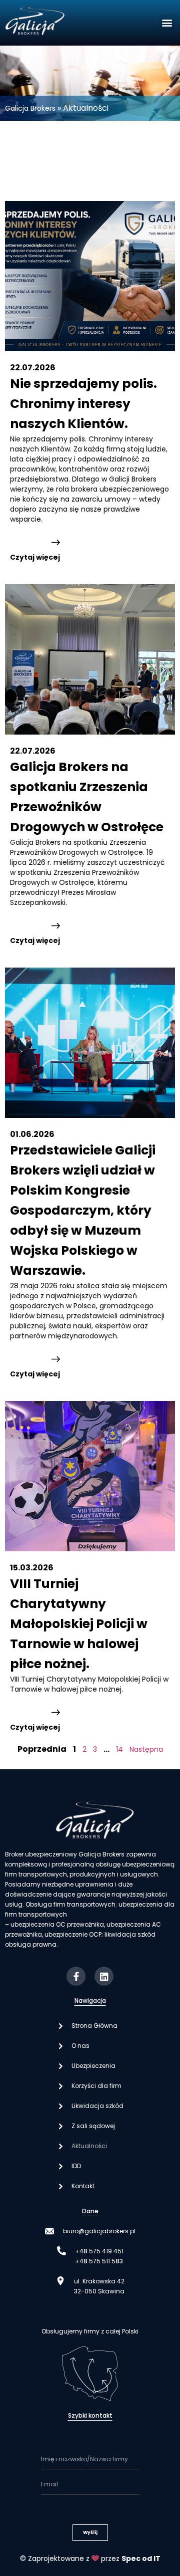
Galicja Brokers (30, 108)
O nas (80, 2046)
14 (119, 1749)
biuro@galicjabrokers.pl (99, 2231)
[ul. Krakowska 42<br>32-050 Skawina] (60, 2281)
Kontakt (83, 2186)
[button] (167, 23)
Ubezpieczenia (93, 2066)
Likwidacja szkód (97, 2106)
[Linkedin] (104, 1976)
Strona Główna (94, 2026)
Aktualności (89, 2146)
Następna (146, 1749)
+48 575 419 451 (99, 2251)
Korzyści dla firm (96, 2086)
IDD (76, 2166)
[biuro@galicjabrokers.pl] (49, 2231)
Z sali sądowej (93, 2126)
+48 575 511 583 (99, 2261)
